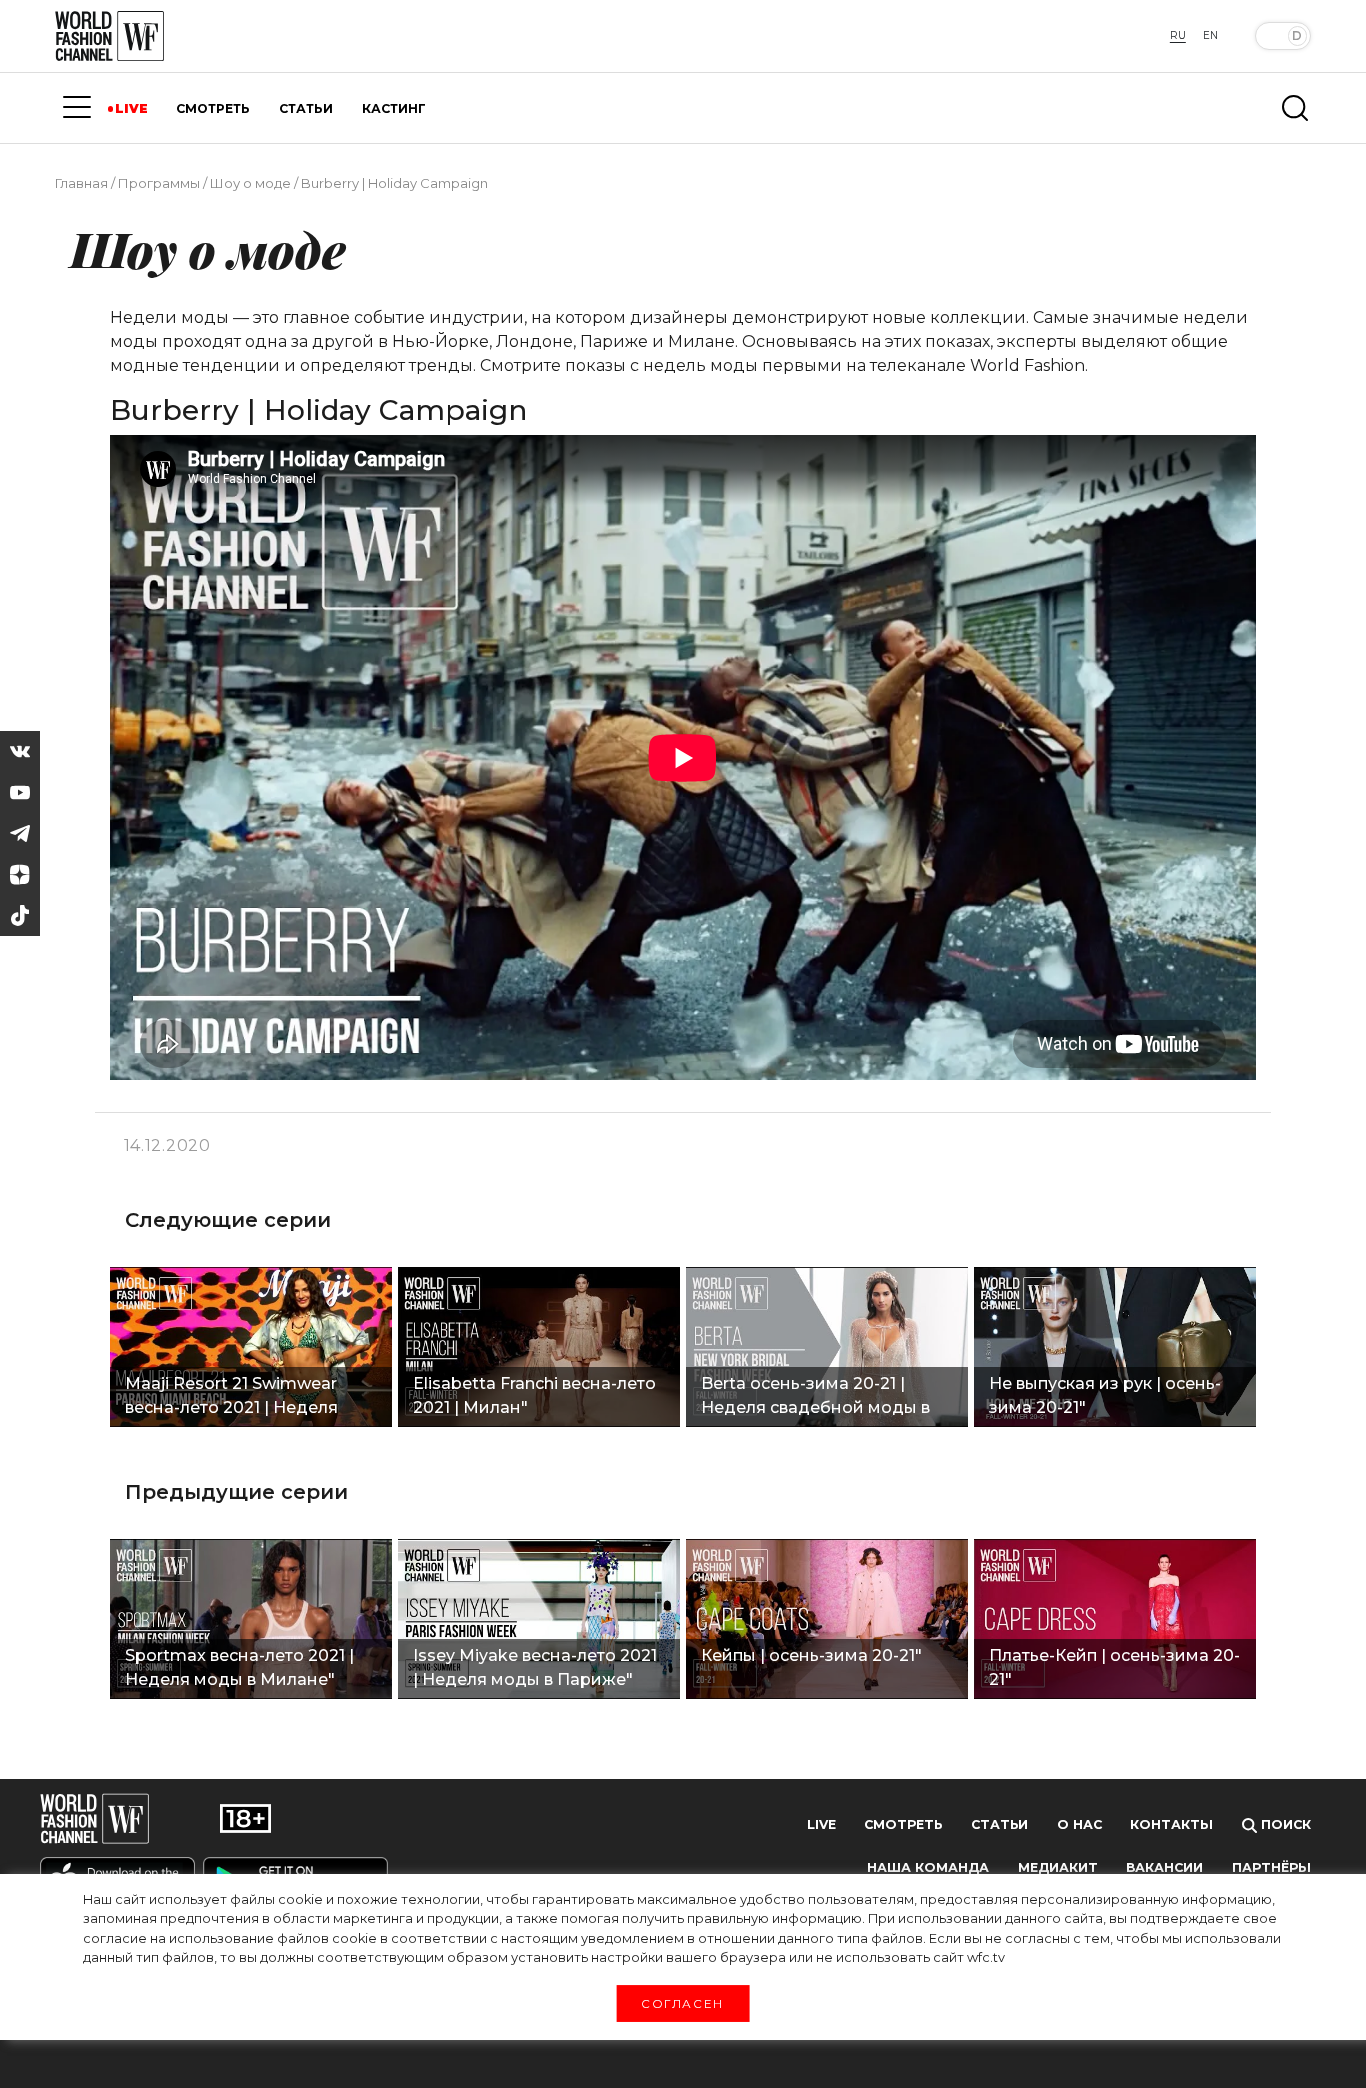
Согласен (683, 2003)
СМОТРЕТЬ (213, 108)
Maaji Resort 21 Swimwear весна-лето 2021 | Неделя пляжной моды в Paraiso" (232, 1398)
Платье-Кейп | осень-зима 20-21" (1114, 1667)
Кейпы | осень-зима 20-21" (811, 1655)
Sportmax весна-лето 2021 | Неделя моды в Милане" (239, 1667)
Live (821, 1824)
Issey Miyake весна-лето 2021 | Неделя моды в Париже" (535, 1667)
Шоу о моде (250, 183)
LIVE (131, 108)
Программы (159, 183)
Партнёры (1271, 1867)
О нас (1079, 1824)
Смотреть (903, 1824)
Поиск (1284, 1824)
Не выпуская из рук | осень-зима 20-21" (1105, 1395)
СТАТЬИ (306, 108)
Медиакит (1058, 1867)
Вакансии (1164, 1867)
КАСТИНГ (394, 108)
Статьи (999, 1824)
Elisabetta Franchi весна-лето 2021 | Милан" (534, 1395)
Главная (81, 183)
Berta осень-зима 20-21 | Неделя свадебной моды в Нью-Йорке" (815, 1398)
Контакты (1171, 1824)
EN (1210, 35)
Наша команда (928, 1867)
